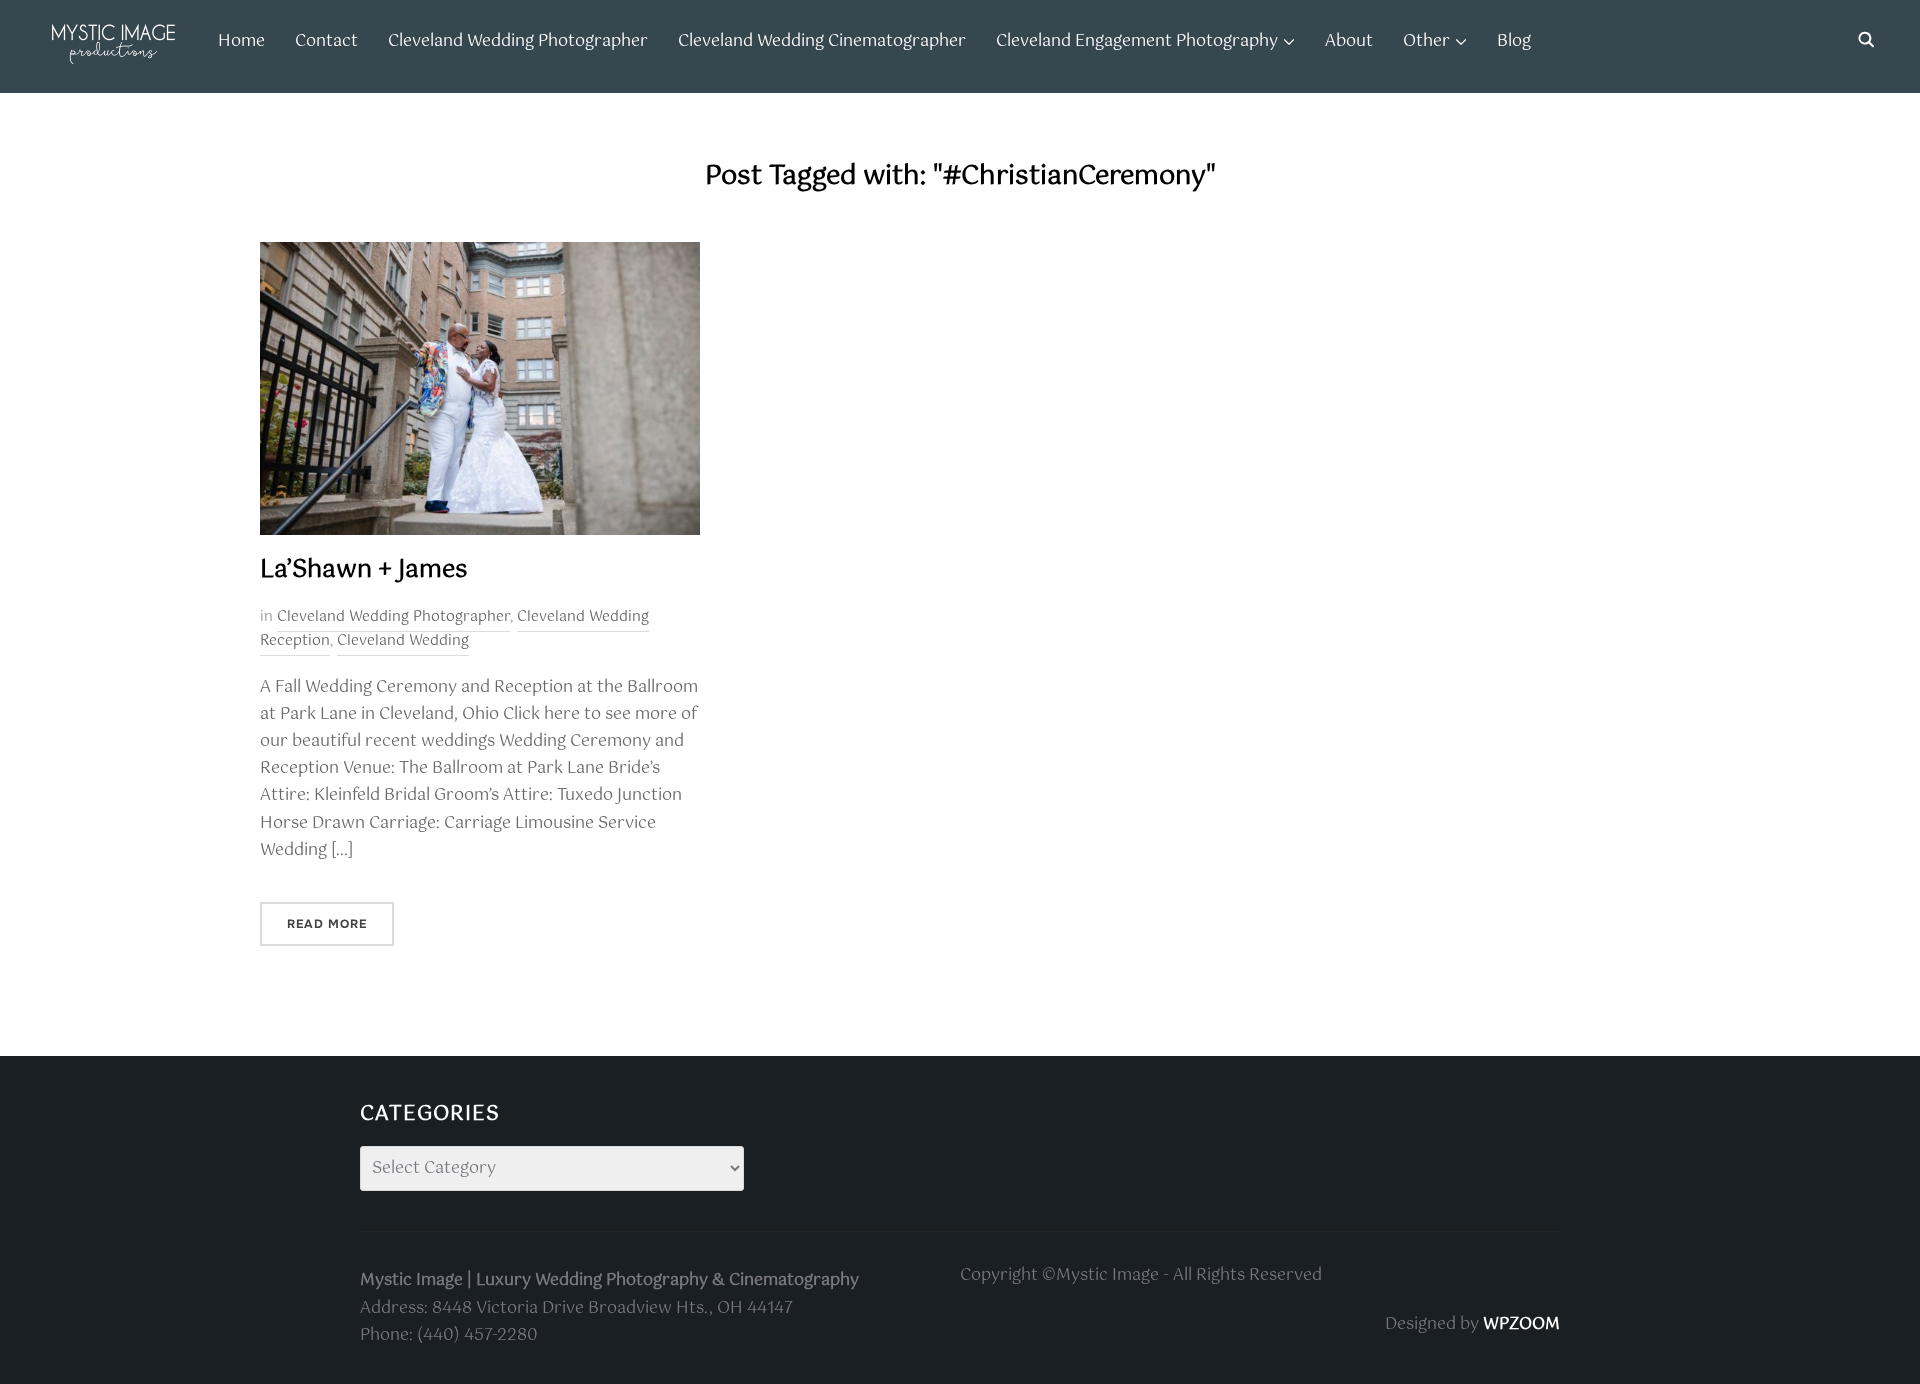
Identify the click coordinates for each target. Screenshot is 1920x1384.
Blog (1514, 41)
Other (1426, 41)
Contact (326, 41)
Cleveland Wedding (403, 641)
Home (241, 41)
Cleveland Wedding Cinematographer (822, 41)
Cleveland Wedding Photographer (518, 41)
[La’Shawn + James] (480, 255)
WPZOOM (1521, 1324)
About (1349, 41)
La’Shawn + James (363, 570)
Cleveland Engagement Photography (1137, 41)
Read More (327, 924)
